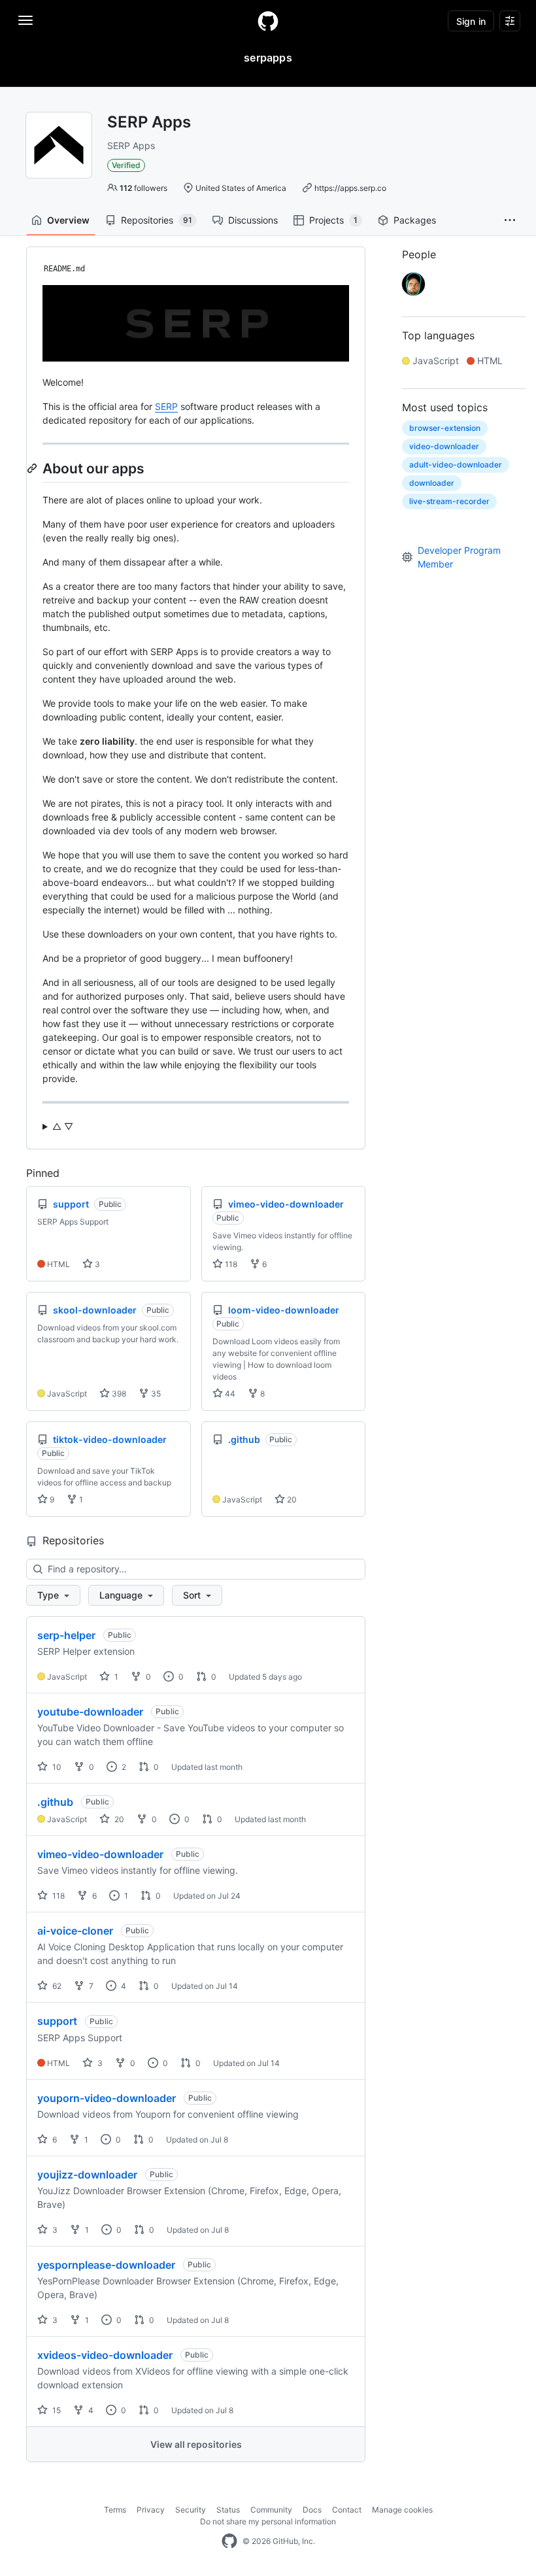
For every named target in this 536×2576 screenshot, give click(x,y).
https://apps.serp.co (350, 188)
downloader (432, 483)
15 (56, 2410)
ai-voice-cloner (75, 1931)
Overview (68, 220)
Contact (347, 2510)
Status (228, 2510)
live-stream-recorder (449, 501)
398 (118, 1394)
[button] (510, 220)
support (57, 2021)
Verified (126, 165)
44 (229, 1394)
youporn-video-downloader (107, 2098)
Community (271, 2510)
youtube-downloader (90, 1712)
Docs (312, 2510)
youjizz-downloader (87, 2175)
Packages (415, 220)
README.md (64, 269)
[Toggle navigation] (25, 20)
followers (143, 188)
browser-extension (445, 428)
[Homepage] (268, 21)
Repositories (157, 220)
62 (56, 1986)
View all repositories (196, 2444)
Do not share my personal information (268, 2521)
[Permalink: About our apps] (33, 468)
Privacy (151, 2510)
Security (191, 2510)
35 (155, 1394)
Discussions (253, 220)
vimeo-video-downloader (100, 1854)
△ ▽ (63, 1126)
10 (56, 1767)
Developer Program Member (459, 557)
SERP (166, 406)
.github (55, 1802)
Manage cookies (402, 2510)
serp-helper (66, 1635)
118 (230, 1264)
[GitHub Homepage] (229, 2541)
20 (291, 1500)
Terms (115, 2510)
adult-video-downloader (456, 465)
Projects (333, 220)
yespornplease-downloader (106, 2265)
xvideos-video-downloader (105, 2355)
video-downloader (444, 446)
